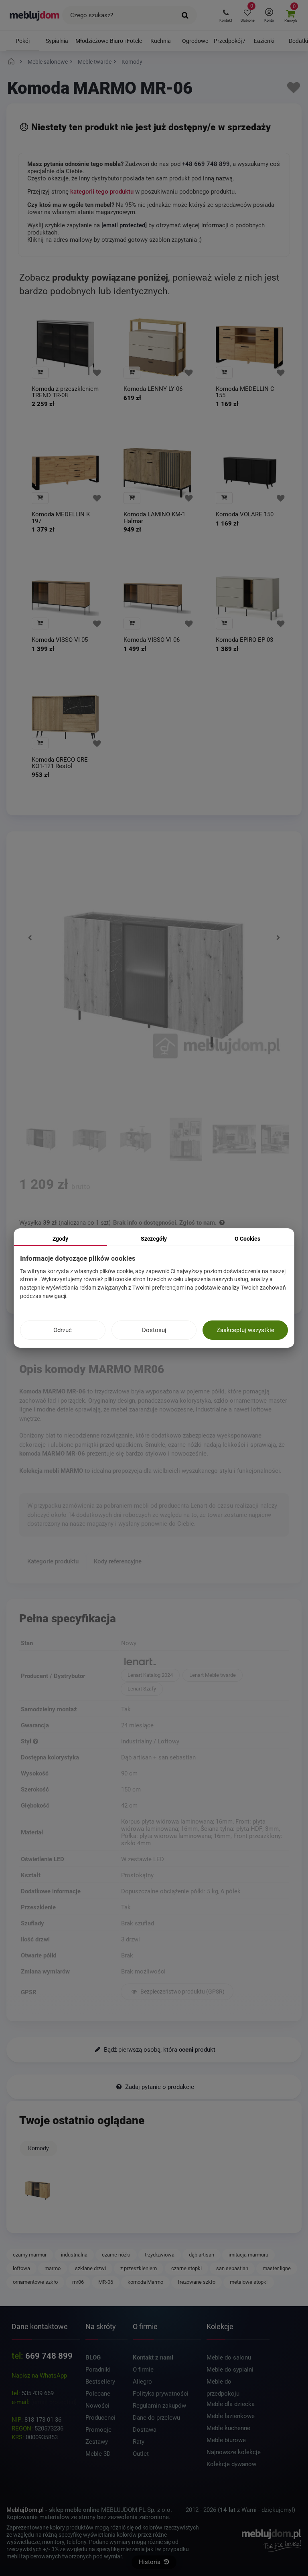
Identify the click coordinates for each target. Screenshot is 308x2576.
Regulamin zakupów (159, 2406)
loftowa (21, 2268)
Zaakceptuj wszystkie (245, 1330)
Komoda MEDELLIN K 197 (61, 518)
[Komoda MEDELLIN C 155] (249, 347)
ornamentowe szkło (35, 2282)
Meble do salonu (229, 2358)
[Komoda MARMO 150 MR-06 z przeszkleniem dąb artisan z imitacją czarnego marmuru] (41, 1140)
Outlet (141, 2454)
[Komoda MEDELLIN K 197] (65, 473)
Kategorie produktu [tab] (53, 1561)
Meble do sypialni (230, 2370)
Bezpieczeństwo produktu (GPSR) (182, 1992)
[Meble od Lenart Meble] (204, 1662)
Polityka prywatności (161, 2394)
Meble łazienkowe (231, 2416)
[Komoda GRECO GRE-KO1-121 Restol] (65, 718)
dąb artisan (202, 2255)
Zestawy (97, 2442)
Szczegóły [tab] (154, 1239)
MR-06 (106, 2282)
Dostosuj (154, 1330)
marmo (53, 2268)
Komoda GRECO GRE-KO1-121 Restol (61, 763)
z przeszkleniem (139, 2268)
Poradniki (98, 2370)
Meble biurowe (226, 2440)
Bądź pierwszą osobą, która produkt (159, 2050)
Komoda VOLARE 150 (245, 515)
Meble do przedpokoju (223, 2383)
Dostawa (145, 2430)
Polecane (98, 2394)
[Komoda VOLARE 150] (249, 473)
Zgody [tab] (60, 1239)
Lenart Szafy (142, 1689)
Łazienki (264, 41)
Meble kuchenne (228, 2428)
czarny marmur (30, 2255)
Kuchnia (161, 41)
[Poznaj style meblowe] (35, 1741)
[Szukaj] (185, 15)
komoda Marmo (145, 2282)
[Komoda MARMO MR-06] (37, 2191)
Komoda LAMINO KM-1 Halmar (154, 518)
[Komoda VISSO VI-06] (157, 598)
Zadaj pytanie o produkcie (159, 2087)
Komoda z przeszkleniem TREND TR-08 (65, 392)
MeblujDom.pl (25, 2510)
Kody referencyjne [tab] (118, 1561)
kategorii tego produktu (102, 192)
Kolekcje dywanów (231, 2464)
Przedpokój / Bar (230, 44)
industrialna (74, 2255)
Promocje (98, 2430)
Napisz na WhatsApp (39, 2376)
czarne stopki (186, 2268)
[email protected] (54, 2402)
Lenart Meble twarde (213, 1675)
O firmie (143, 2370)
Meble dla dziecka (231, 2404)
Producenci (100, 2418)
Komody (38, 2148)
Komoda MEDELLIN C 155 (245, 392)
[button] (226, 15)
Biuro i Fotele (126, 41)
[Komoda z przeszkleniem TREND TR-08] (65, 347)
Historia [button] (150, 2562)
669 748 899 (49, 2356)
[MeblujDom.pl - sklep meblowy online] (35, 15)
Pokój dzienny (22, 44)
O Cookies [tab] (247, 1239)
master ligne (277, 2268)
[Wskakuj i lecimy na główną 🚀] (12, 62)
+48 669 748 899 (206, 164)
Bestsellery (100, 2382)
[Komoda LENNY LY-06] (157, 347)
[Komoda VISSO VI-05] (65, 598)
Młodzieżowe (92, 41)
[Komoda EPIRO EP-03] (249, 598)
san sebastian (232, 2268)
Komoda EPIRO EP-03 (244, 640)
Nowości (97, 2406)
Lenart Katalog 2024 (150, 1675)
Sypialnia (57, 41)
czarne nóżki (116, 2255)
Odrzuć (63, 1330)
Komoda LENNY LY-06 (153, 389)
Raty (139, 2442)
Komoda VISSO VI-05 (60, 640)
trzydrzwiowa (160, 2255)
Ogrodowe (195, 41)
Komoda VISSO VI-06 (152, 640)
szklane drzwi (90, 2268)
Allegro (142, 2382)
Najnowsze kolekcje (234, 2452)
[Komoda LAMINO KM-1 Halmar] (157, 473)
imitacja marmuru (248, 2255)
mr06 (78, 2282)
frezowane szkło (197, 2282)
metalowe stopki (249, 2282)
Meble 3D (98, 2454)
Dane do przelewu (156, 2418)
